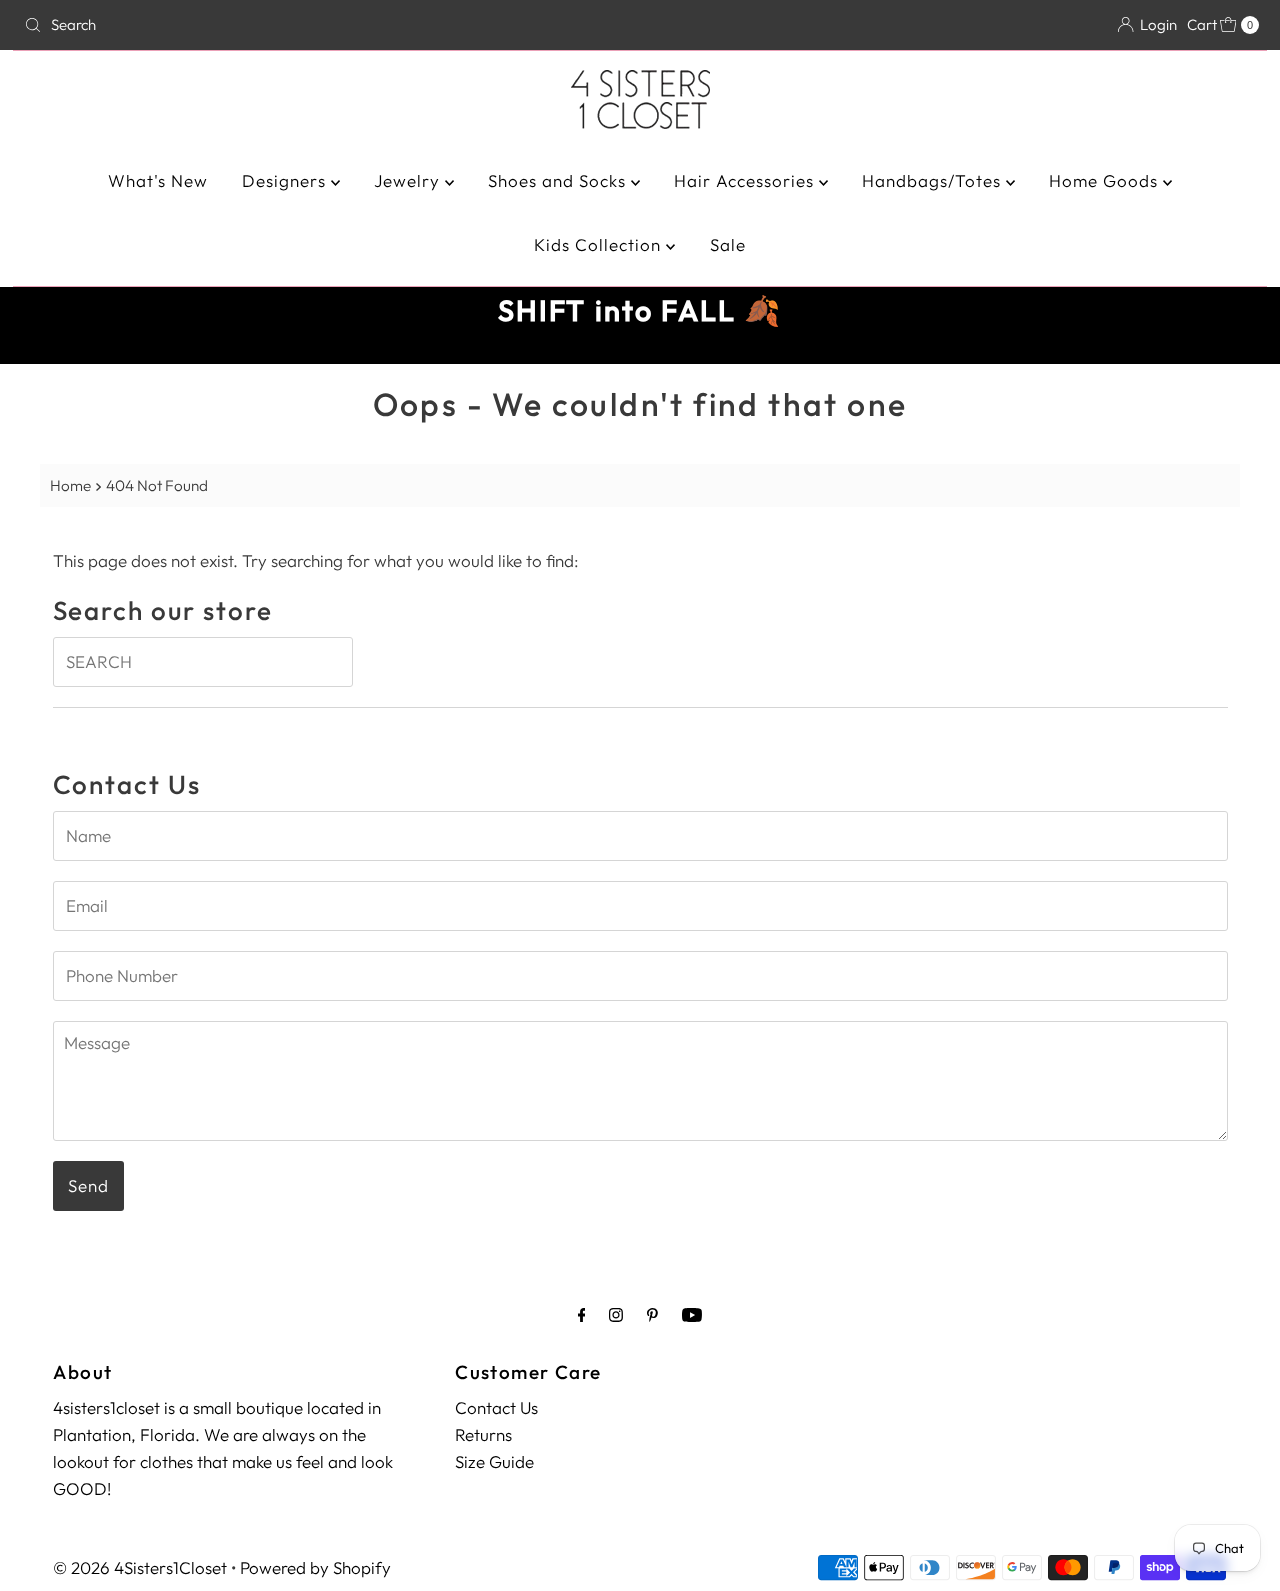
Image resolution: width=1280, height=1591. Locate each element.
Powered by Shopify (315, 1567)
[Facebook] (582, 1314)
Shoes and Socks (559, 180)
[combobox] (218, 25)
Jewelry (409, 180)
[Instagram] (616, 1314)
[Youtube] (692, 1314)
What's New (158, 180)
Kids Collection (600, 244)
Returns (483, 1434)
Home (70, 485)
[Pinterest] (652, 1314)
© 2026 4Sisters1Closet (140, 1567)
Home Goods (1106, 180)
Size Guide (494, 1461)
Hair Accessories (746, 180)
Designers (286, 180)
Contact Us (496, 1407)
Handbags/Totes (934, 180)
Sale (728, 244)
